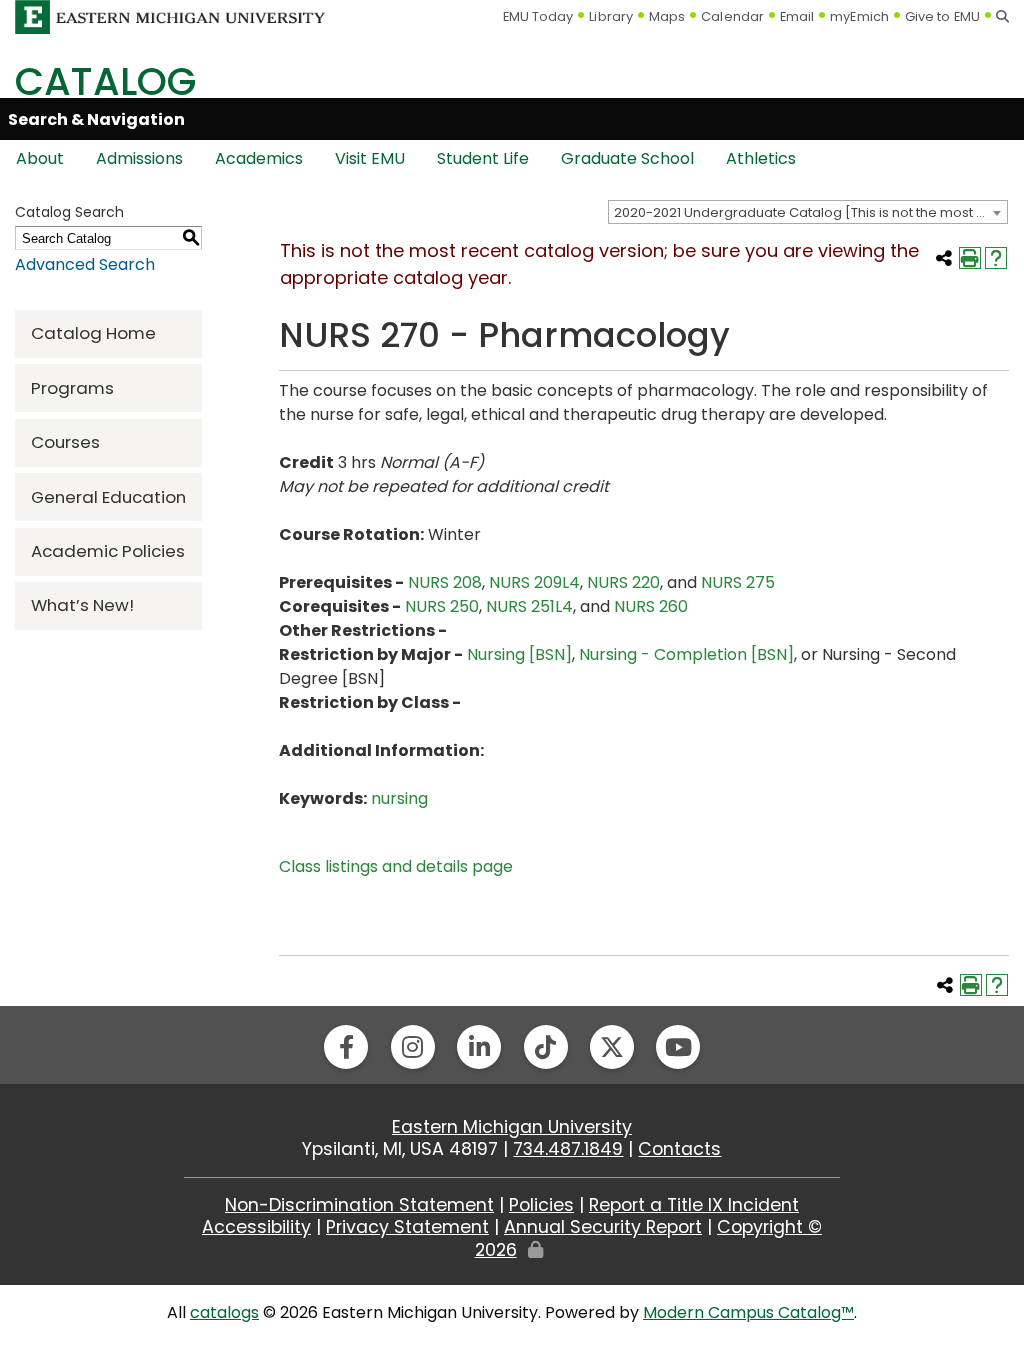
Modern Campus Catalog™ (748, 1312)
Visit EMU (370, 158)
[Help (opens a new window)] (996, 258)
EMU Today (538, 16)
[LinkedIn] (479, 1047)
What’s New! (82, 605)
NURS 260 (651, 606)
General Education (108, 497)
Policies (541, 1205)
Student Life (483, 158)
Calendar (732, 16)
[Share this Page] (944, 258)
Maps (667, 16)
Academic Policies (108, 551)
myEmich (859, 16)
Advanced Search (85, 264)
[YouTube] (678, 1047)
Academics (259, 158)
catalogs (224, 1312)
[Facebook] (346, 1047)
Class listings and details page (396, 866)
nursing (399, 798)
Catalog (105, 81)
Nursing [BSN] (519, 654)
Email (797, 16)
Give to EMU (942, 16)
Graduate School (627, 158)
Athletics (761, 158)
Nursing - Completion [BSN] (686, 654)
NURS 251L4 (529, 606)
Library (611, 16)
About (40, 158)
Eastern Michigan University (512, 1127)
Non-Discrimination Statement (359, 1205)
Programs (72, 388)
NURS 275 (738, 582)
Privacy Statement (407, 1227)
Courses (65, 442)
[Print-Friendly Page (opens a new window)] (970, 258)
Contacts (679, 1149)
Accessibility (256, 1227)
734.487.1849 (568, 1149)
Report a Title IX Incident (694, 1205)
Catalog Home (93, 333)
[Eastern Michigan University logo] (170, 15)
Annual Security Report (603, 1227)
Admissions (139, 158)
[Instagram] (413, 1047)
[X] (612, 1047)
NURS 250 (442, 606)
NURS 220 (623, 582)
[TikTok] (546, 1047)
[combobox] (808, 212)
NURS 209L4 (534, 582)
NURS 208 (445, 582)
